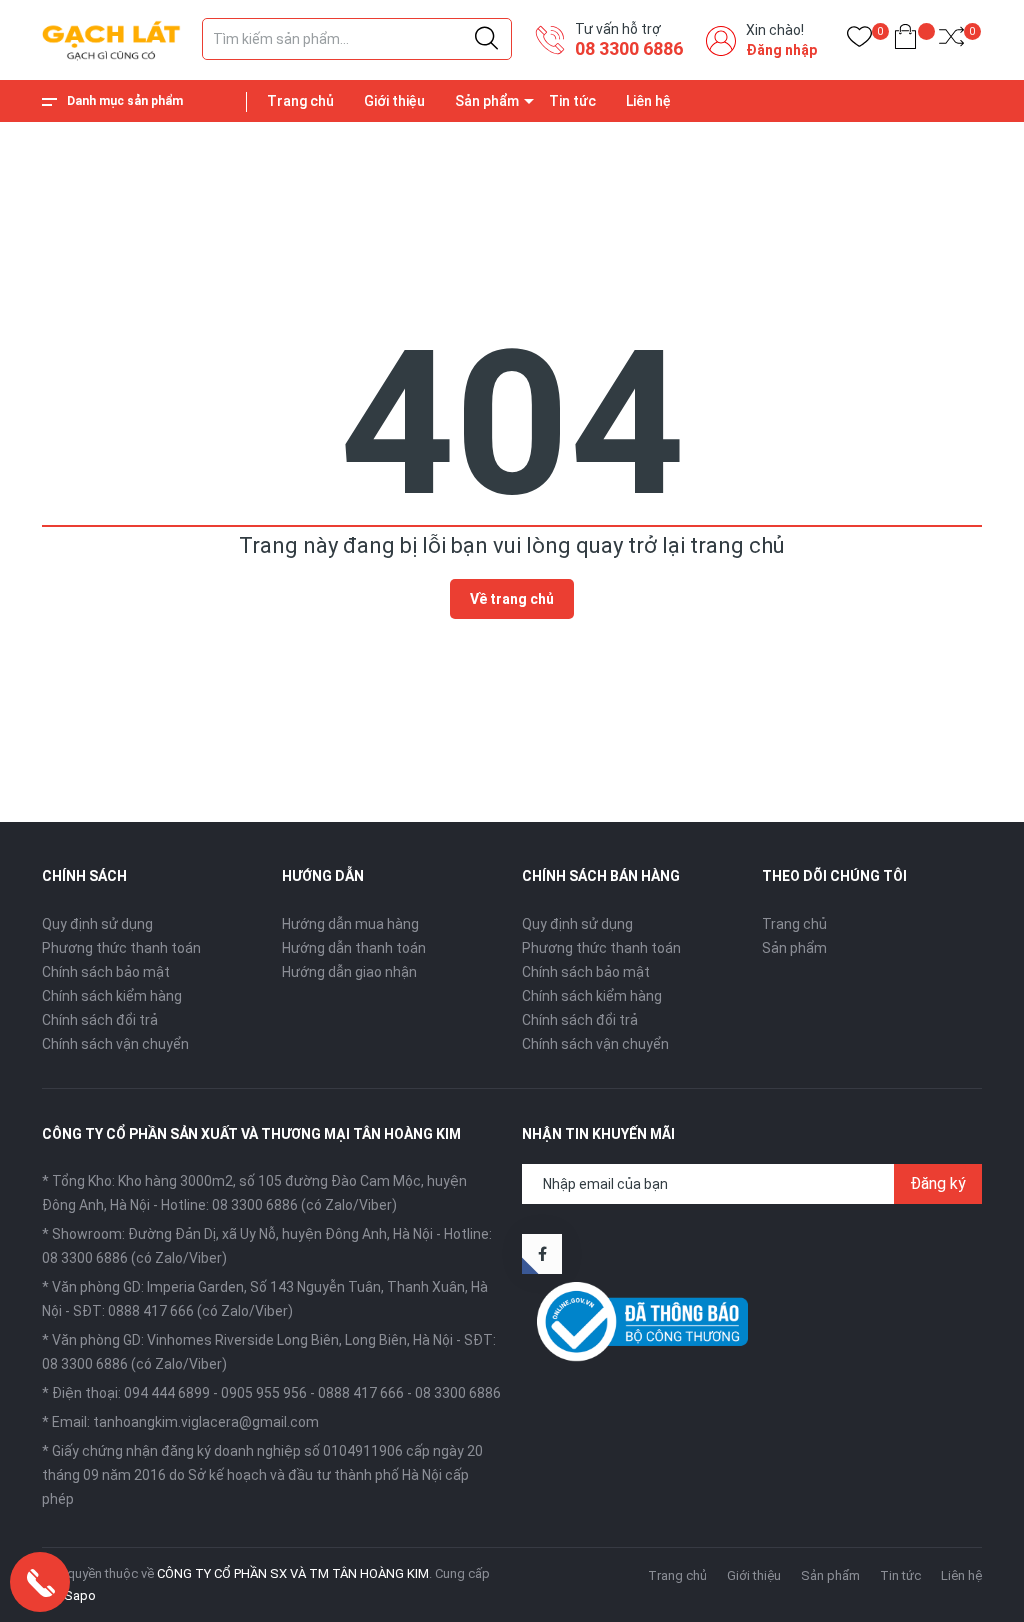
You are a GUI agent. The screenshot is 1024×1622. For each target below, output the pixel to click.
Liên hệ (648, 101)
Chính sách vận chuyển (115, 1044)
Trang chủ (300, 101)
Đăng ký (938, 1183)
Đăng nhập (781, 50)
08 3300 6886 (629, 48)
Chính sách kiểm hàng (112, 996)
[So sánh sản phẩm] (951, 40)
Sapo (80, 1595)
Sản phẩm (487, 101)
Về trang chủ (512, 599)
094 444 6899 (167, 1393)
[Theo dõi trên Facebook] (542, 1254)
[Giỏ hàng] (905, 40)
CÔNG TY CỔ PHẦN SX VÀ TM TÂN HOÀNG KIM (293, 1573)
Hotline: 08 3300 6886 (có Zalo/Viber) (279, 1205)
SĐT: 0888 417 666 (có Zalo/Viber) (183, 1311)
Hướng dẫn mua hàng (350, 924)
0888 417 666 (361, 1393)
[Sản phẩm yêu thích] (859, 40)
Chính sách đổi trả (100, 1020)
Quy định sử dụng (97, 924)
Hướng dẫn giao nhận (349, 972)
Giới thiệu (394, 101)
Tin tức (572, 101)
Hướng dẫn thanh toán (354, 948)
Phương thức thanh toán (121, 948)
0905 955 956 (264, 1393)
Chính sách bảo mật (106, 972)
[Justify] (486, 39)
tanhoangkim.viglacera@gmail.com (206, 1422)
